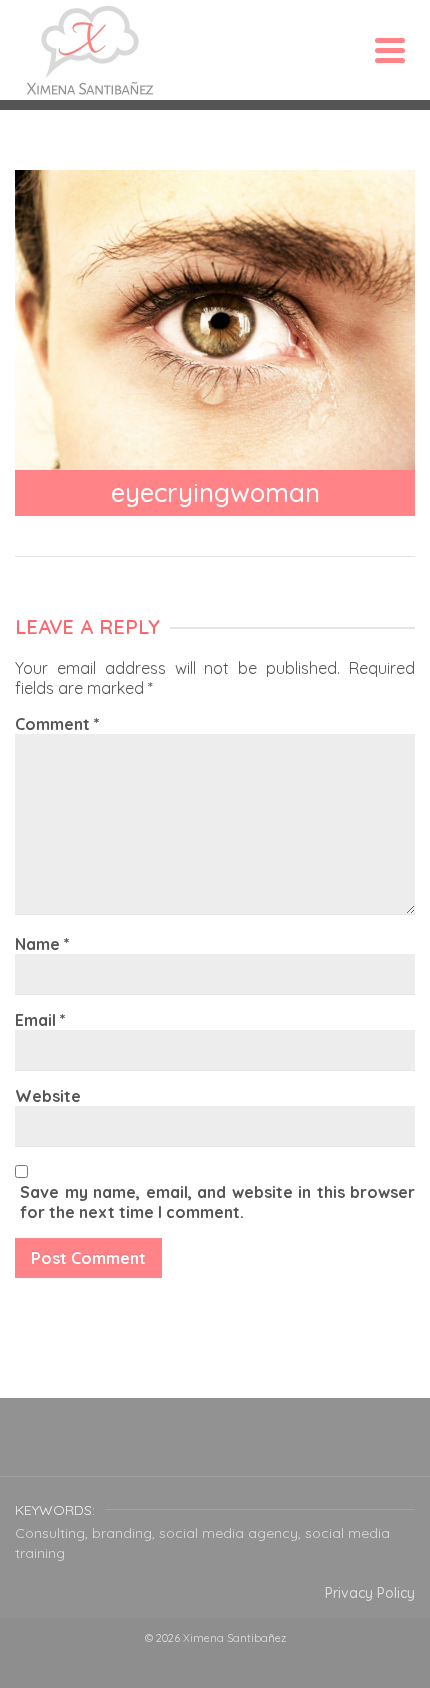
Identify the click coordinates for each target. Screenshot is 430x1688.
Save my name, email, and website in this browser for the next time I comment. (217, 1202)
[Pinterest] (263, 1450)
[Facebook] (119, 1450)
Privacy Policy (370, 1593)
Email (40, 1020)
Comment (57, 724)
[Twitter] (167, 1450)
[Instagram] (215, 1450)
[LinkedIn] (311, 1450)
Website (48, 1096)
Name (42, 944)
